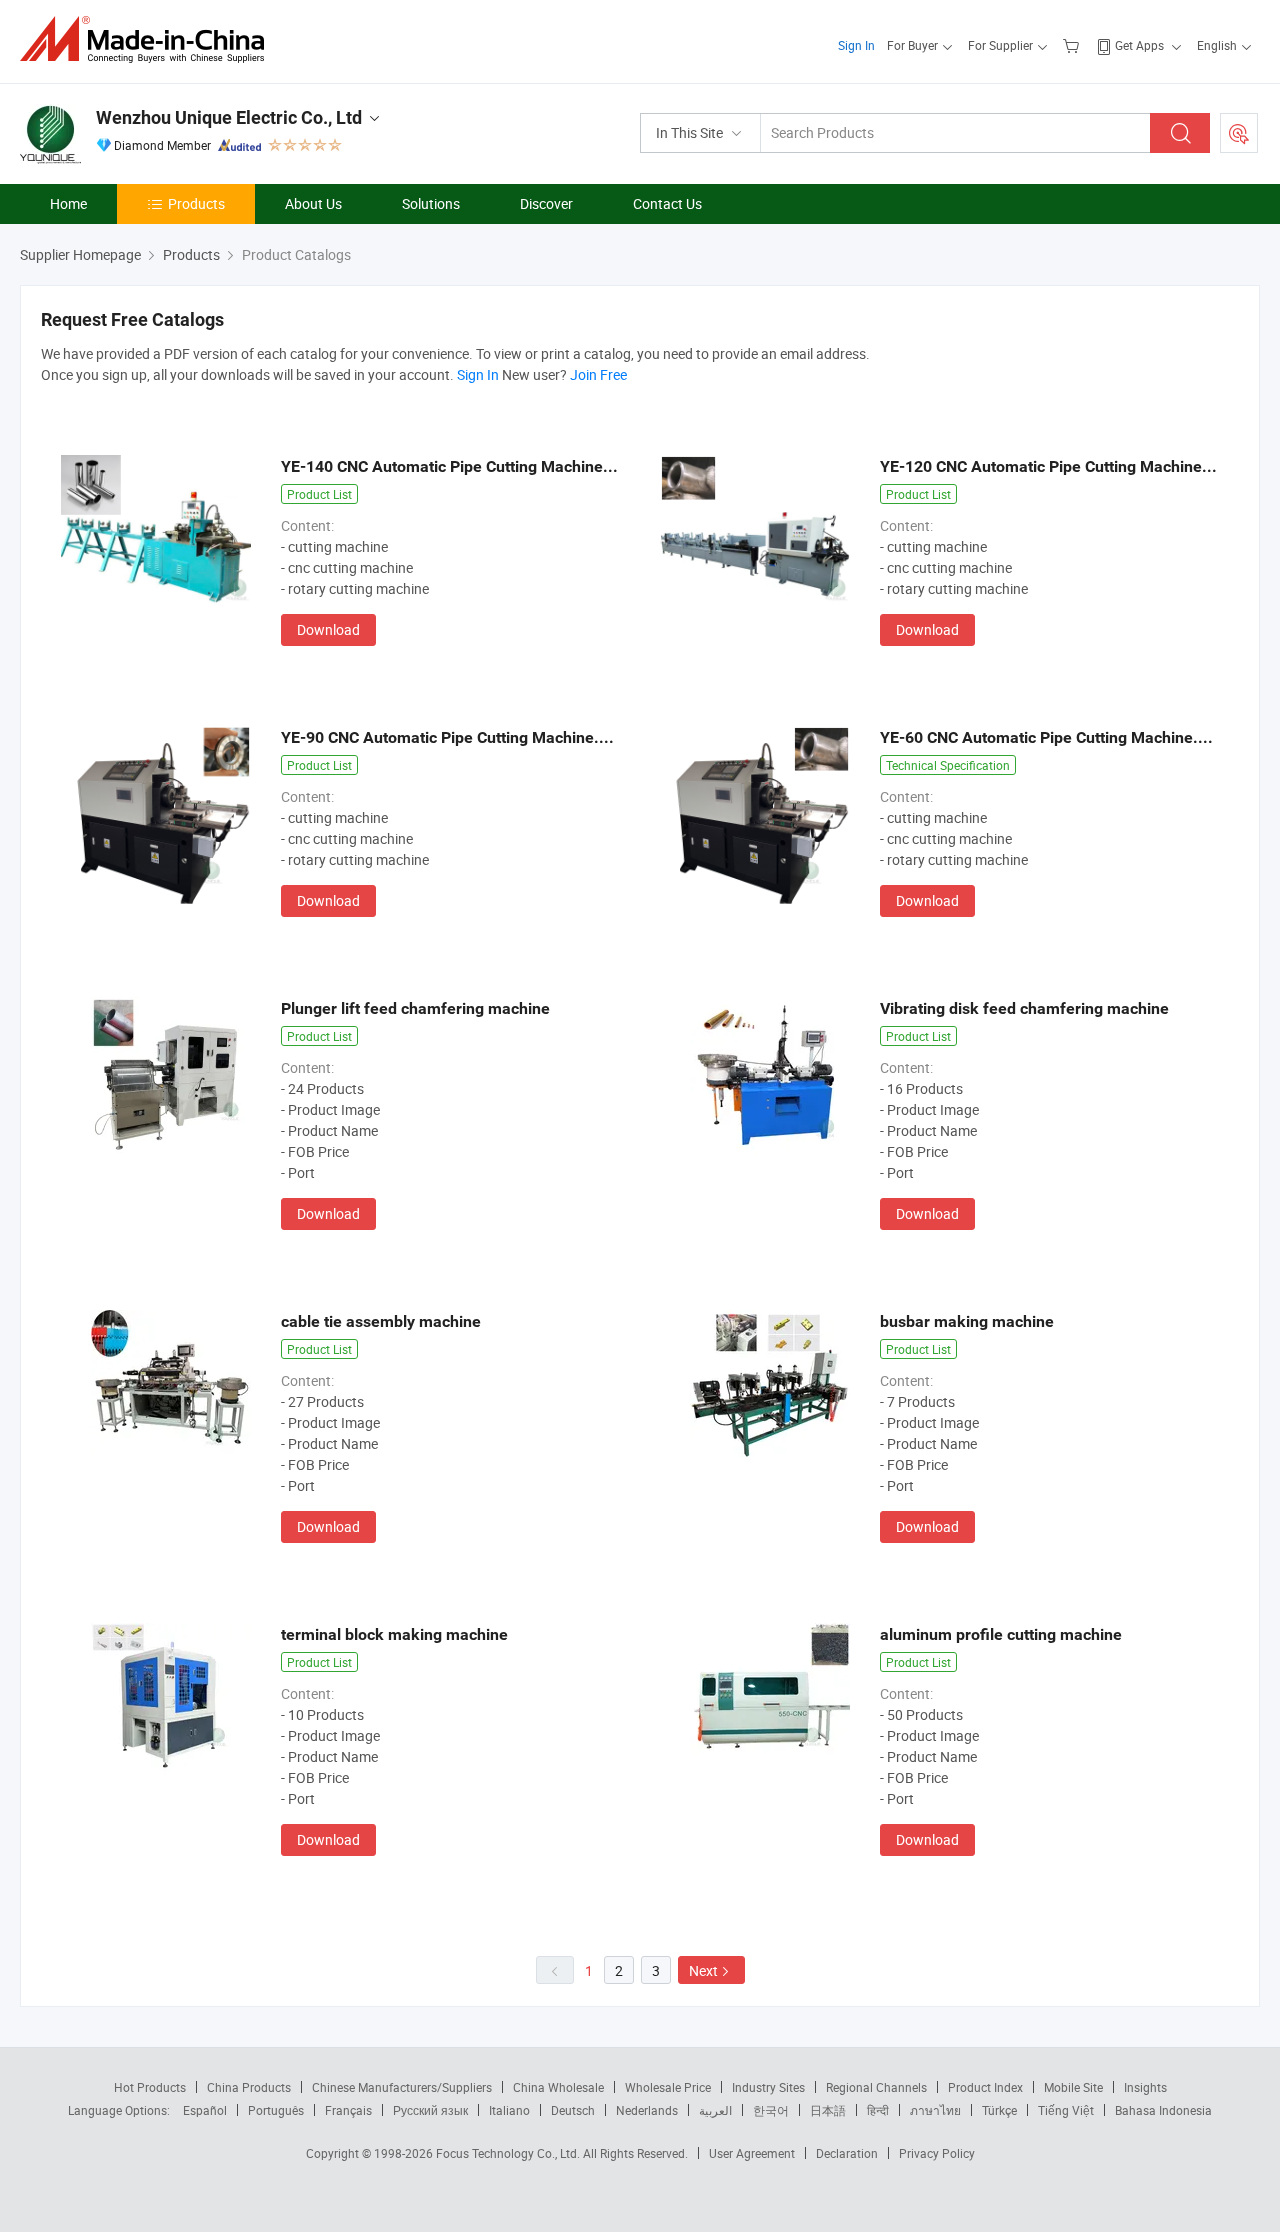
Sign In (856, 45)
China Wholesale (558, 2087)
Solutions (431, 203)
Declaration (847, 2153)
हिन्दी (878, 2110)
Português (276, 2110)
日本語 (828, 2110)
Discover (546, 203)
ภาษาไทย (935, 2110)
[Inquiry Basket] (1073, 45)
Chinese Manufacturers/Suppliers (402, 2087)
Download (328, 629)
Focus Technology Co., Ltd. (509, 2153)
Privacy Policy (937, 2153)
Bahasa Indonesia (1163, 2110)
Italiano (509, 2110)
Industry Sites (768, 2087)
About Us (313, 203)
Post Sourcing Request (1239, 133)
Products (196, 203)
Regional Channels (876, 2087)
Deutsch (573, 2110)
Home (68, 203)
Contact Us (667, 203)
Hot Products (150, 2087)
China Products (249, 2087)
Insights (1145, 2087)
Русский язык (430, 2110)
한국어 (771, 2110)
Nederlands (647, 2110)
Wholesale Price (668, 2087)
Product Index (985, 2087)
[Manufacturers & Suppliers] (148, 39)
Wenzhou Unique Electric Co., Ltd (229, 117)
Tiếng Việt (1066, 2110)
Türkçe (999, 2110)
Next (703, 1970)
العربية (715, 2110)
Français (348, 2110)
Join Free (598, 374)
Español (205, 2110)
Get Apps (1139, 45)
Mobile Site (1073, 2087)
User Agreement (752, 2153)
